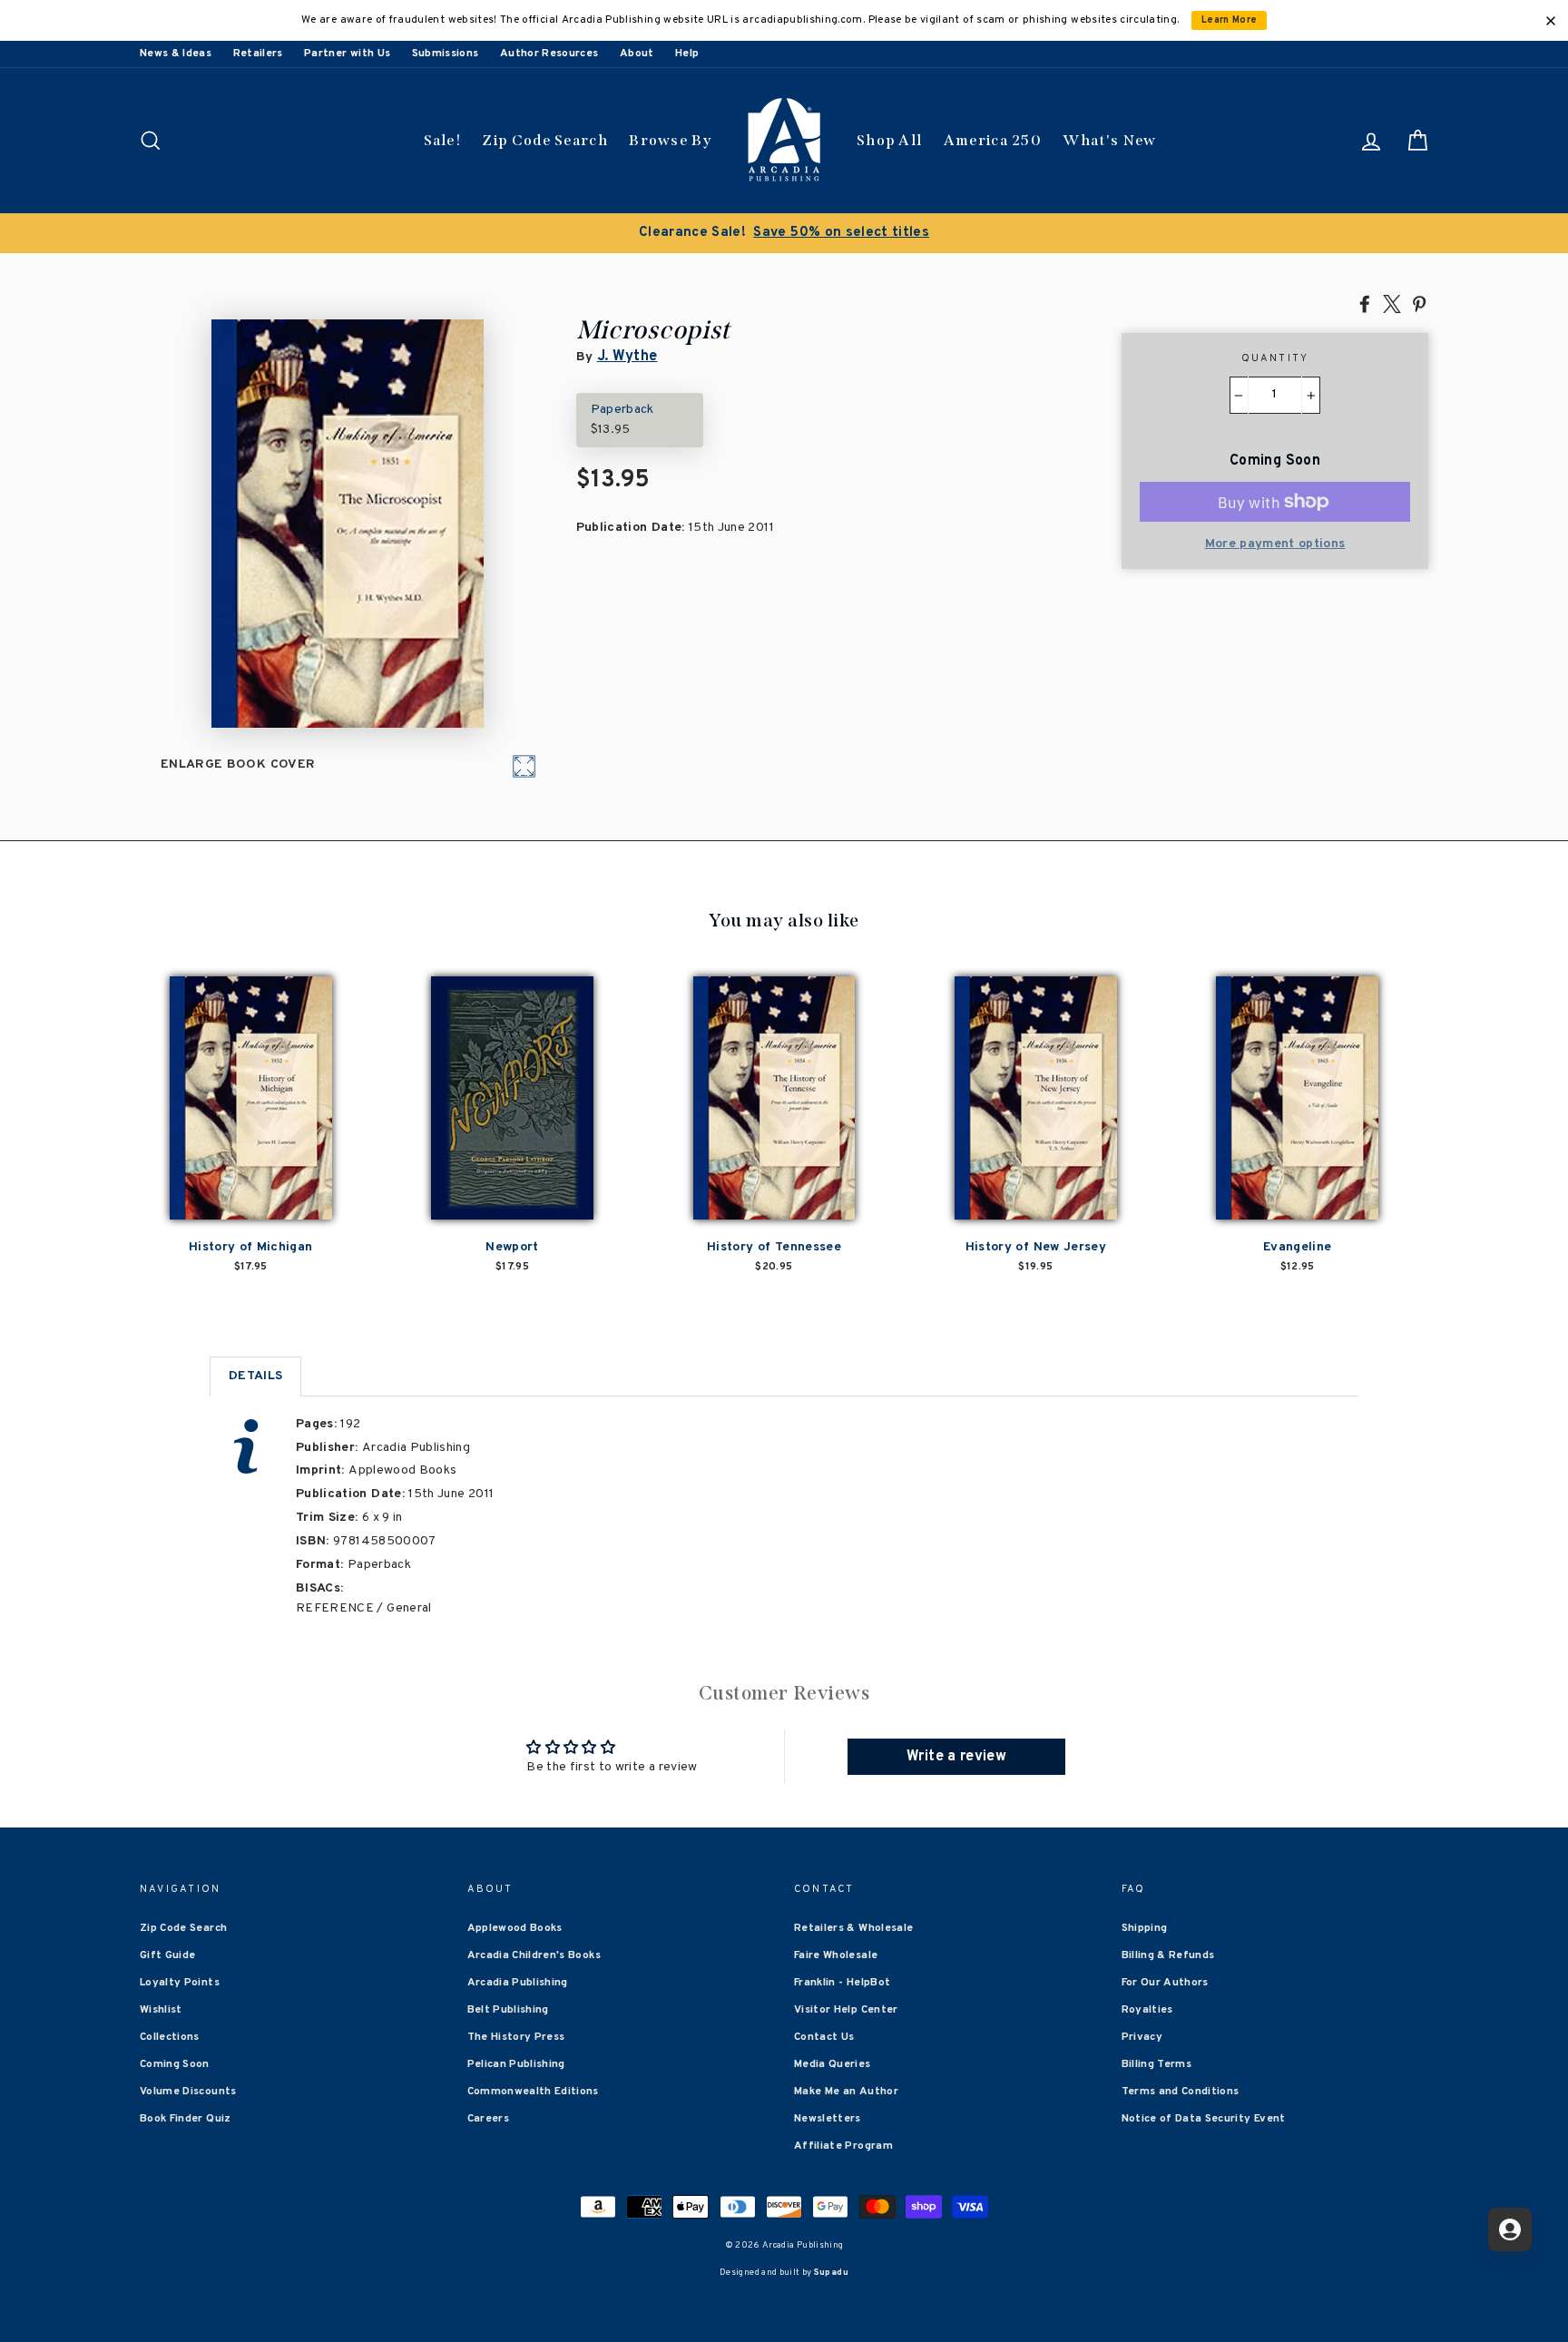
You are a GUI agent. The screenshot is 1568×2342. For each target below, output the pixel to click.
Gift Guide (168, 1955)
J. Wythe (627, 357)
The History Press (516, 2037)
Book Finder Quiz (186, 2119)
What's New (1109, 140)
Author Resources (549, 54)
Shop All (889, 140)
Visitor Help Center (846, 2010)
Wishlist (161, 2010)
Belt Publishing (508, 2010)
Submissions (446, 54)
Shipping (1145, 1928)
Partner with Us (347, 54)
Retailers (258, 54)
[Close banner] (1551, 21)
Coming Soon (175, 2064)
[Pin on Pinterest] (1419, 303)
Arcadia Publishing (518, 1983)
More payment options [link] (1275, 544)
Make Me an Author (846, 2092)
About (637, 54)
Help (687, 54)
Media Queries (833, 2064)
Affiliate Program (843, 2146)
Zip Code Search (545, 140)
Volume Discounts (188, 2092)
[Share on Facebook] (1365, 303)
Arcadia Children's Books (534, 1955)
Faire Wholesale (836, 1955)
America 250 (993, 140)
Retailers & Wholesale (853, 1928)
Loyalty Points (180, 1983)
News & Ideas (176, 54)
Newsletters (828, 2119)
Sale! (443, 140)
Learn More (1230, 20)
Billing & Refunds (1168, 1955)
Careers (488, 2119)
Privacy (1142, 2037)
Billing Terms (1157, 2064)
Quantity (1275, 358)
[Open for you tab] (1510, 2229)
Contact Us (824, 2037)
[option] (816, 233)
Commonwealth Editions (533, 2092)
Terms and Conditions (1181, 2092)
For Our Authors (1165, 1983)
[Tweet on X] (1392, 303)
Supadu (831, 2273)
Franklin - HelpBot (842, 1983)
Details (255, 1376)
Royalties (1147, 2010)
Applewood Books (515, 1928)
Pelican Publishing (516, 2064)
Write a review (956, 1757)
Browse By (670, 140)
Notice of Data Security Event (1204, 2119)
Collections (170, 2037)
